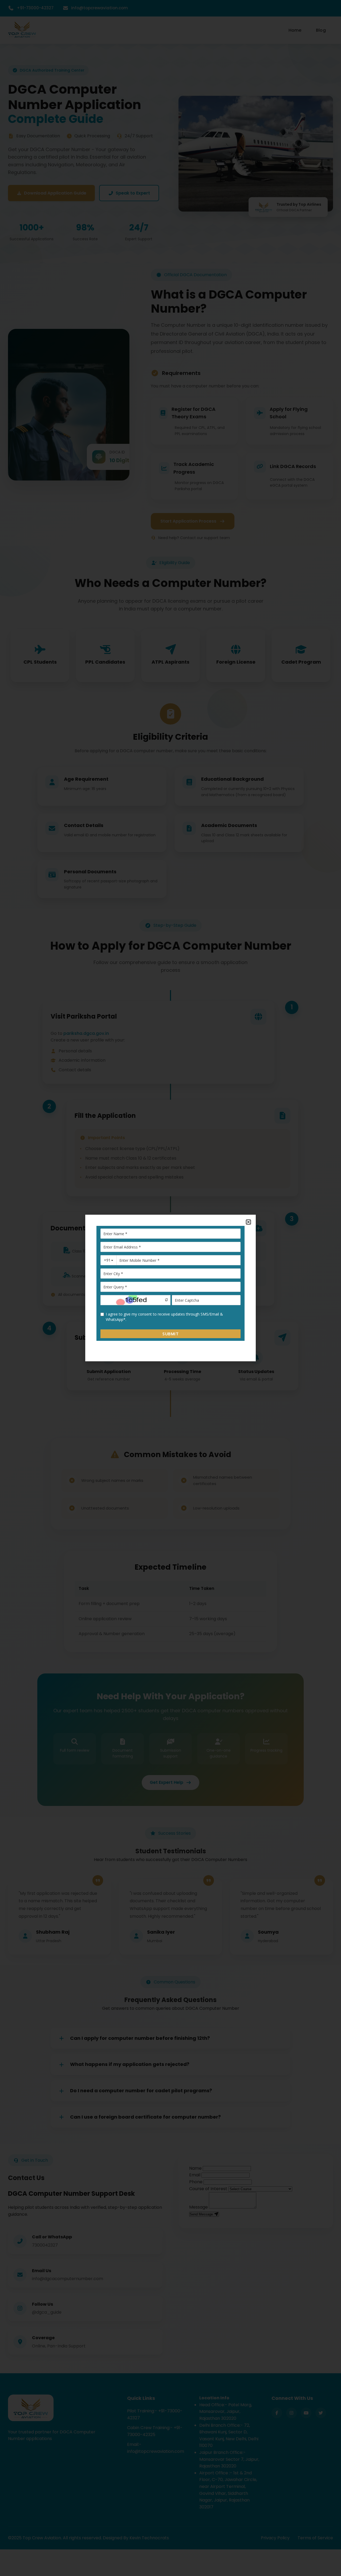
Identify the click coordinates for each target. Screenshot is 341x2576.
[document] (170, 1288)
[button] (248, 1222)
